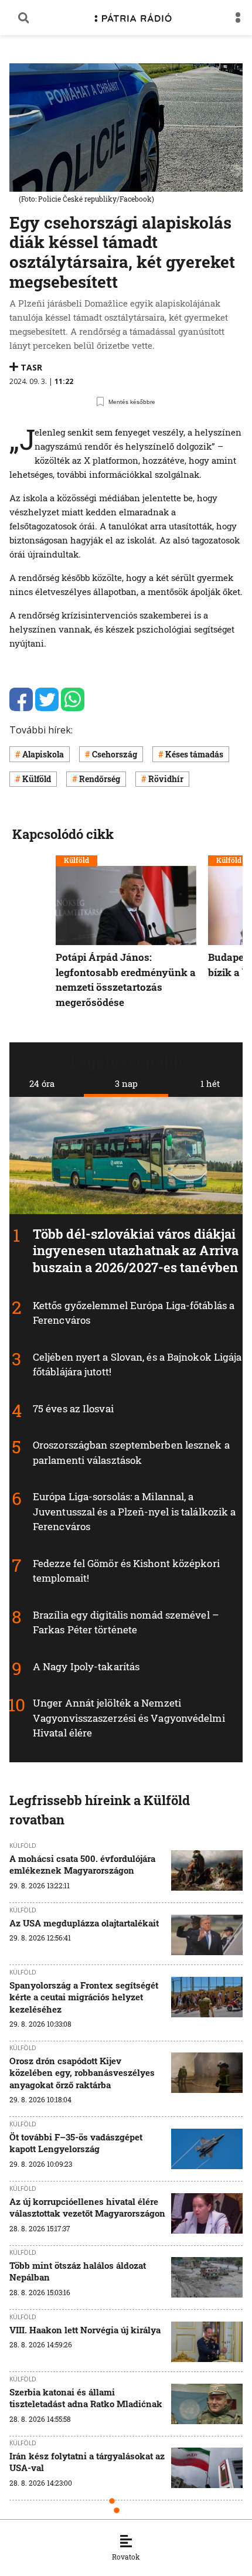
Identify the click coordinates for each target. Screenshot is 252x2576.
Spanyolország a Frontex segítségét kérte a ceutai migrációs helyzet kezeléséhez (84, 1997)
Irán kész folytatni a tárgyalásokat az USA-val (87, 2462)
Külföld (37, 779)
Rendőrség (100, 779)
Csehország (115, 754)
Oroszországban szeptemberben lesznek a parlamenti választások (131, 1452)
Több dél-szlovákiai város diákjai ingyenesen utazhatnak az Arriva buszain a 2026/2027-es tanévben (136, 1250)
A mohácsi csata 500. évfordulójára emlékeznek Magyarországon (82, 1864)
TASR (31, 367)
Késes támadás (194, 754)
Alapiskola (43, 754)
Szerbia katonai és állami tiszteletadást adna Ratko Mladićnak (86, 2398)
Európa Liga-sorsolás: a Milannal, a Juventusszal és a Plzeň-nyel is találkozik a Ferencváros (134, 1511)
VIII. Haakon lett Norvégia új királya (85, 2330)
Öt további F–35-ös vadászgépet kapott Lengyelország (76, 2143)
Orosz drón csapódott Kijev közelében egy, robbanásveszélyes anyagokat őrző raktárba (82, 2073)
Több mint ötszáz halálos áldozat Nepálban (78, 2271)
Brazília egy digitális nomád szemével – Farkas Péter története (126, 1622)
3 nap (126, 1083)
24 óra (42, 1083)
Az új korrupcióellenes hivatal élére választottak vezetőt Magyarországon (87, 2207)
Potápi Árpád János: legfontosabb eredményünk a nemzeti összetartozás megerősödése (126, 980)
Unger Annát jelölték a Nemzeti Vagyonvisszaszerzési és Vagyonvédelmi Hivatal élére (129, 1718)
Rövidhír (166, 779)
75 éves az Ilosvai (73, 1408)
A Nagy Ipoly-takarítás (86, 1666)
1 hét (210, 1083)
